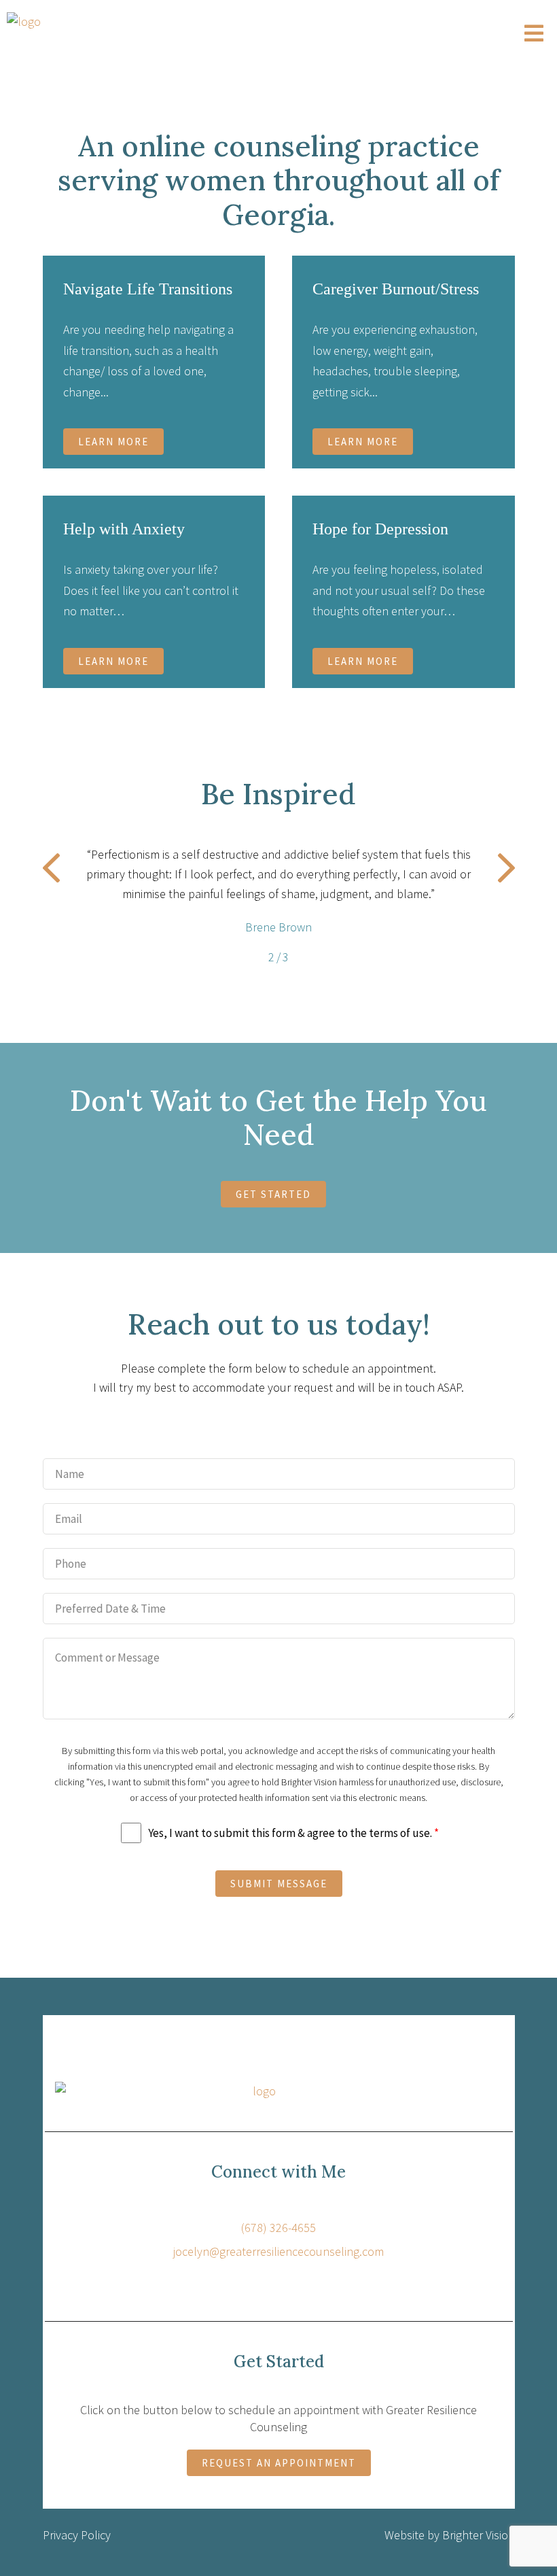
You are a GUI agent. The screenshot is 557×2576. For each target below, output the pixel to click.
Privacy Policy (77, 2535)
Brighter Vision (479, 2535)
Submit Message (279, 1884)
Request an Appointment (279, 2463)
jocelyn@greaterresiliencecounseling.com (278, 2251)
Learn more (113, 442)
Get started (273, 1194)
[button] (51, 871)
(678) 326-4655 (278, 2228)
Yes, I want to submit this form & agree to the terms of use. (293, 1833)
